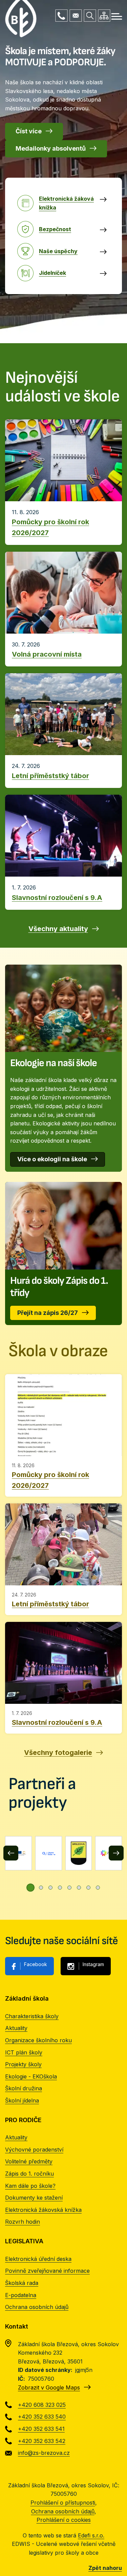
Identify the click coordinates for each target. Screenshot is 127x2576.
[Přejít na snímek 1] (30, 1888)
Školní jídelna (22, 2100)
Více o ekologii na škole (52, 1159)
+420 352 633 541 (41, 2429)
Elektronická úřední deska (38, 2259)
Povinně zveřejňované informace (47, 2271)
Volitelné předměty (29, 2161)
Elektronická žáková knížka (66, 203)
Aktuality (16, 2028)
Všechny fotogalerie (58, 1753)
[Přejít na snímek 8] (98, 1888)
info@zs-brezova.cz (76, 16)
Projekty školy (23, 2064)
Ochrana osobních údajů (37, 2307)
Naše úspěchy (58, 251)
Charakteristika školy (32, 2016)
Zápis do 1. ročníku (29, 2174)
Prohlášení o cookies (64, 2520)
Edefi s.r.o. (91, 2535)
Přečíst (63, 523)
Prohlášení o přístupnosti (63, 2503)
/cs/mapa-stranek (104, 16)
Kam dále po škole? (30, 2186)
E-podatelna (21, 2295)
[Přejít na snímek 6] (79, 1888)
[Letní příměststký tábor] (63, 1559)
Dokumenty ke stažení (34, 2198)
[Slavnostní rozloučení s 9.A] (63, 1678)
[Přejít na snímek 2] (41, 1888)
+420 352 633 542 (42, 2441)
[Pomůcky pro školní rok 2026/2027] (63, 1435)
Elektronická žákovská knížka (43, 2210)
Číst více (29, 131)
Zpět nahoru (105, 2568)
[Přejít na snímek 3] (50, 1888)
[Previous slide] (11, 1853)
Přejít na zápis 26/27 (48, 1313)
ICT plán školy (24, 2052)
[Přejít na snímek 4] (60, 1888)
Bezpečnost (55, 229)
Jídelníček (52, 273)
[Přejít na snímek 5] (69, 1888)
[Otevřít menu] (117, 16)
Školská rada (22, 2283)
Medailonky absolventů (51, 148)
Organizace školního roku (38, 2040)
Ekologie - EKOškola (31, 2076)
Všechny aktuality (58, 929)
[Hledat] (90, 16)
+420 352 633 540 (42, 2417)
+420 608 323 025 (61, 16)
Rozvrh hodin (23, 2222)
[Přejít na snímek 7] (88, 1888)
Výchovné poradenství (34, 2150)
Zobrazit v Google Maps (49, 2387)
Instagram (93, 1964)
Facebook (36, 1964)
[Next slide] (116, 1853)
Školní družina (24, 2088)
